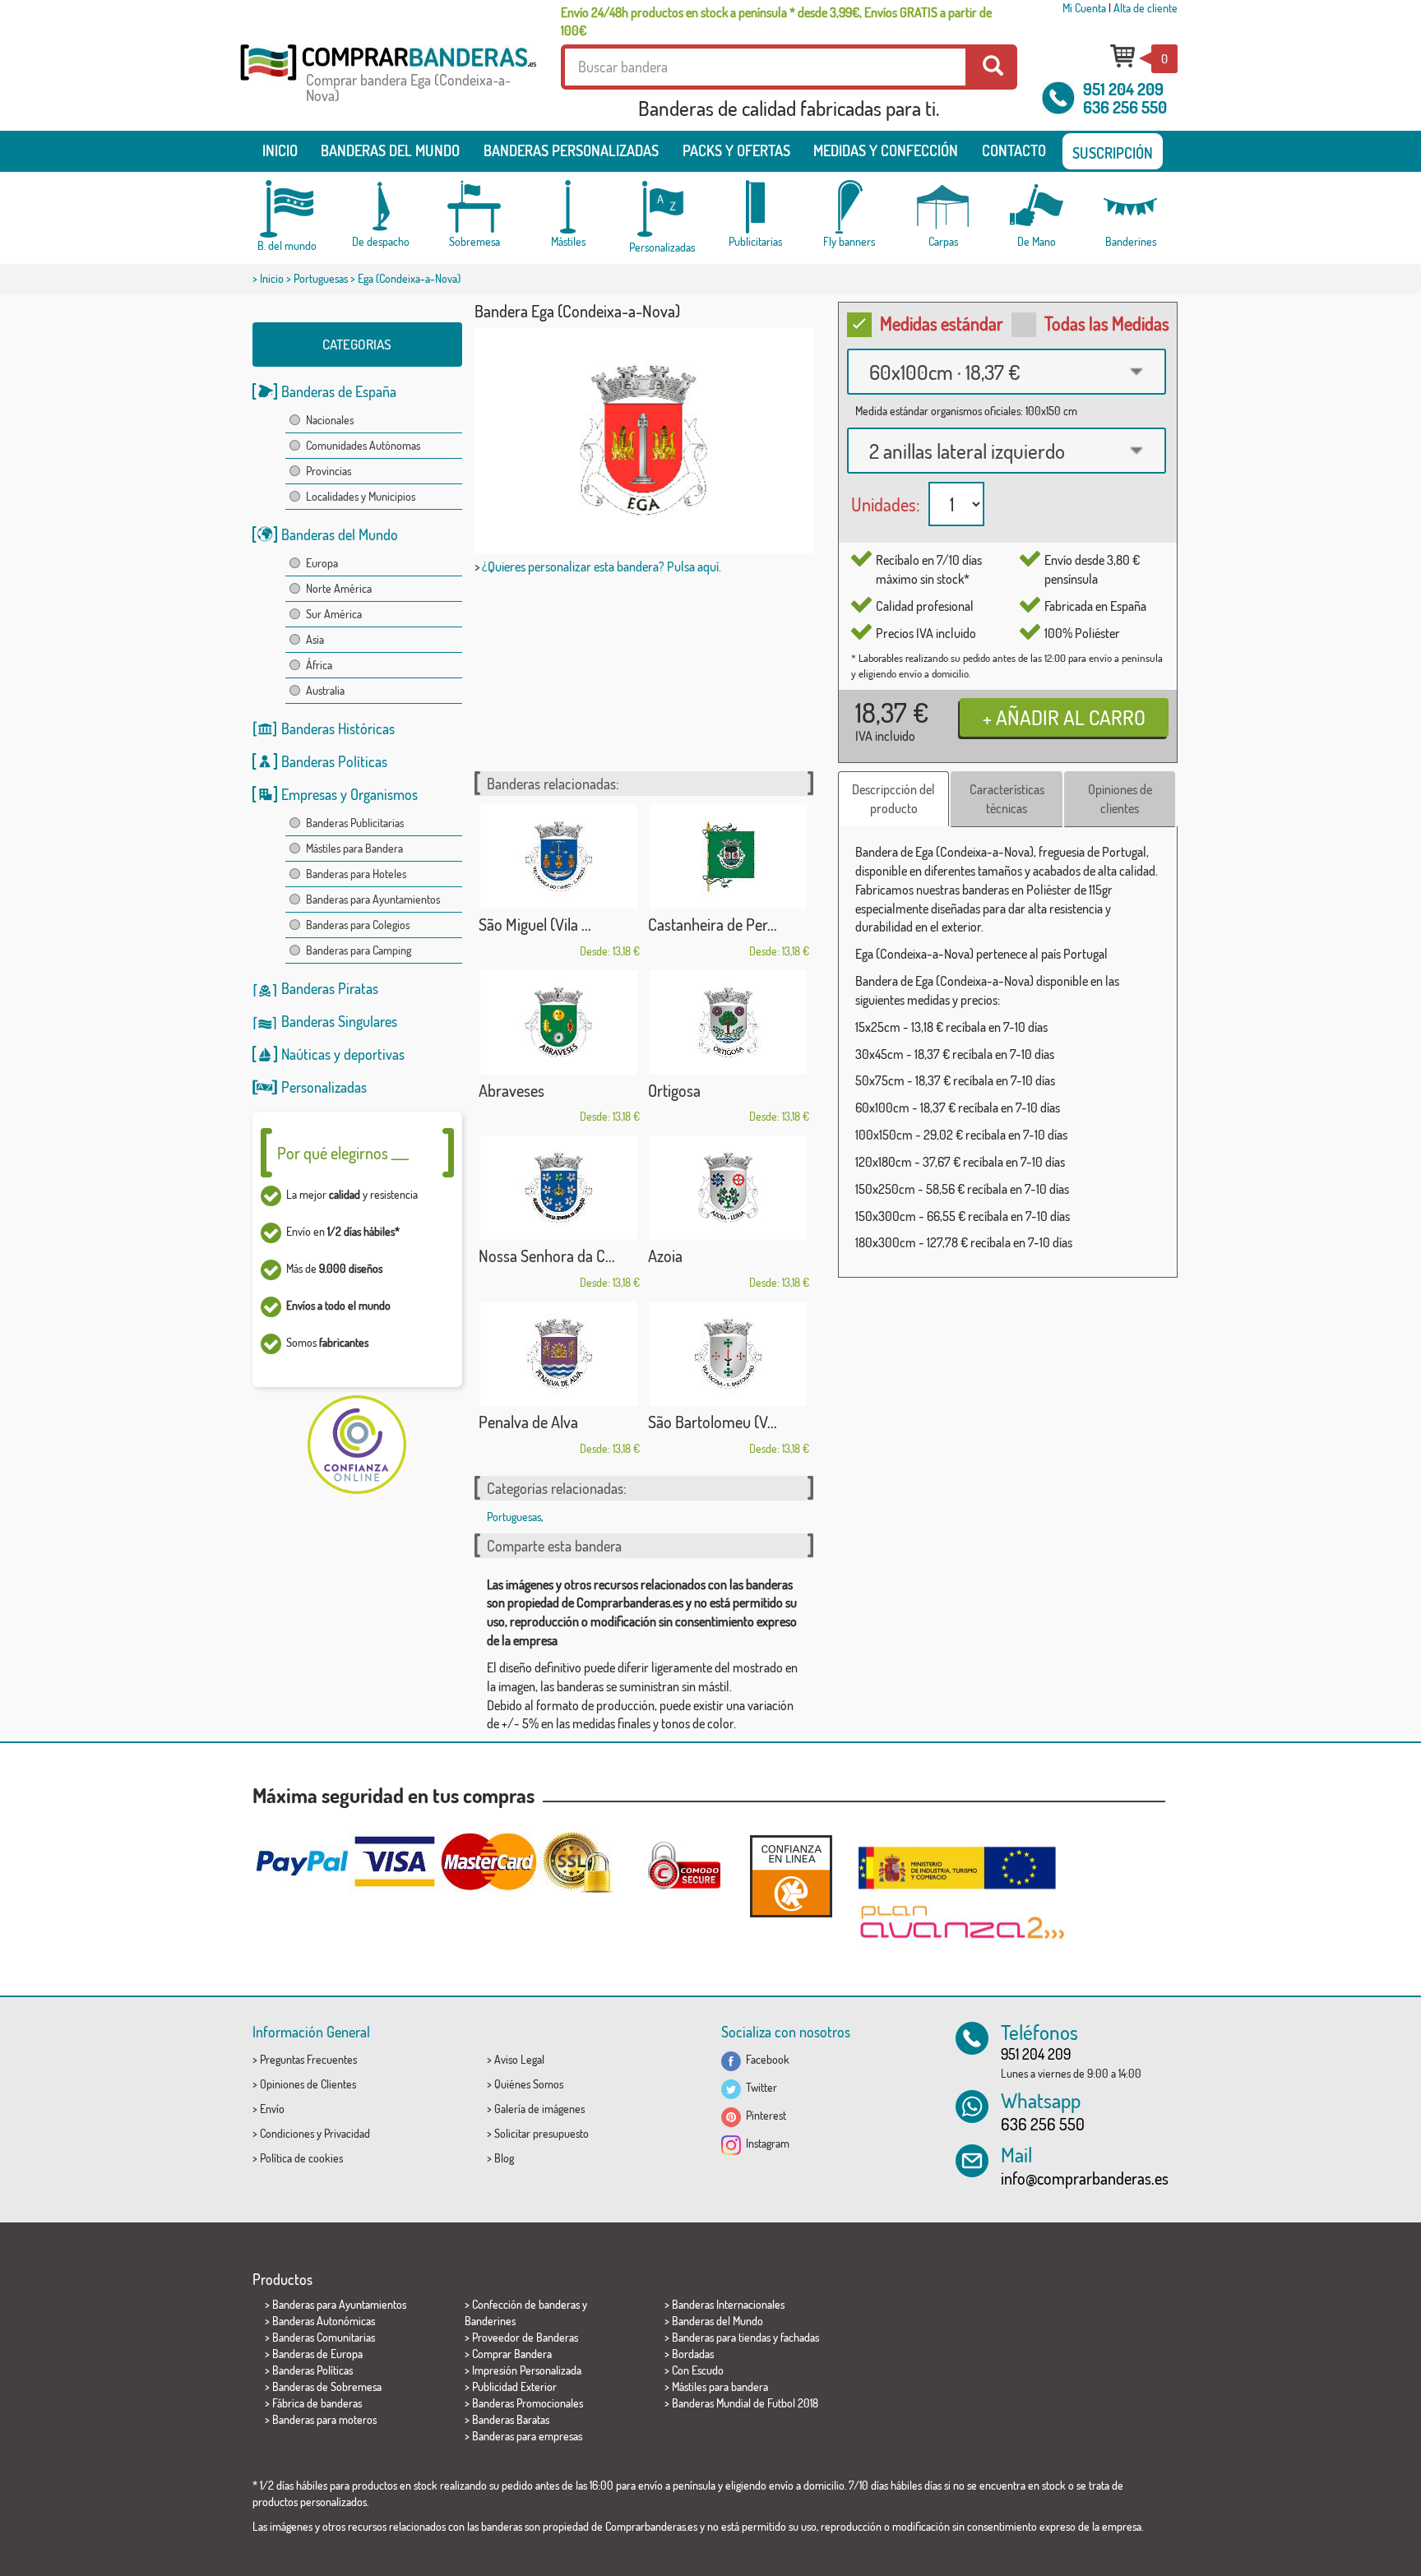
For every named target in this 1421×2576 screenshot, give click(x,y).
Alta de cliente (1146, 8)
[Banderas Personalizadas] (662, 209)
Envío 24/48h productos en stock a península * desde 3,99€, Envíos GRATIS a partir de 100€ (776, 21)
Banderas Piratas (330, 988)
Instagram (765, 2143)
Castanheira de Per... (713, 924)
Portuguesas (321, 278)
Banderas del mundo (390, 150)
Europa (322, 563)
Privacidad (347, 2133)
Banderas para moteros (324, 2419)
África (319, 665)
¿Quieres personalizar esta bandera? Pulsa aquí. (602, 567)
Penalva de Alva (528, 1422)
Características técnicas (1007, 799)
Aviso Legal (519, 2059)
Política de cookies (301, 2158)
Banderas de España (339, 391)
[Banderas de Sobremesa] (474, 207)
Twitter (759, 2087)
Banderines (490, 2321)
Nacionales (330, 420)
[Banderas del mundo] (287, 209)
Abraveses (511, 1090)
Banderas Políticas (334, 761)
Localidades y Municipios (361, 496)
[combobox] (1007, 372)
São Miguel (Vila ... (535, 924)
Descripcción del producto (893, 799)
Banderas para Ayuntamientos (373, 899)
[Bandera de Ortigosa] (729, 1022)
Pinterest (764, 2115)
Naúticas (306, 1054)
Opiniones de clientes (1120, 799)
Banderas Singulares (339, 1021)
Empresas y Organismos (349, 794)
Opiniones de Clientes (308, 2084)
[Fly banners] (849, 207)
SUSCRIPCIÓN (1113, 153)
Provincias (329, 471)
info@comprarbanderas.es (1085, 2178)
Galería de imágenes (539, 2109)
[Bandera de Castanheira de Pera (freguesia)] (729, 856)
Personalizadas (324, 1087)
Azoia (665, 1256)
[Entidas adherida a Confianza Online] (791, 1876)
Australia (325, 690)
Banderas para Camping (359, 950)
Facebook (765, 2059)
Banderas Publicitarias (355, 823)
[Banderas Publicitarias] (756, 207)
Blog (504, 2158)
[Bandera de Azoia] (729, 1188)
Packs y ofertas (736, 150)
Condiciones (287, 2133)
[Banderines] (1131, 207)
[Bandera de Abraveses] (559, 1022)
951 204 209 (1123, 89)
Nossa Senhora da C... (547, 1256)
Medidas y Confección (886, 150)
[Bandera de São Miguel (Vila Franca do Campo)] (559, 856)
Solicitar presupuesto (542, 2133)
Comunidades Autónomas (363, 445)
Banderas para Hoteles (356, 874)
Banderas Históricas (338, 728)
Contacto (1014, 150)
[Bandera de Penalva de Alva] (559, 1354)
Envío (272, 2109)
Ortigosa (674, 1090)
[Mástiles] (568, 207)
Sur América (334, 614)
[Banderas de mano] (1037, 207)
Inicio (280, 150)
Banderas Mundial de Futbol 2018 (745, 2403)
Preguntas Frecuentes (308, 2059)
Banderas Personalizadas (571, 150)
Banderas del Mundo (340, 534)
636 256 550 (1125, 107)
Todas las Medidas (1107, 323)
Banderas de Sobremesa (327, 2386)
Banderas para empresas (527, 2436)
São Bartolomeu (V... (713, 1422)
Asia (315, 639)
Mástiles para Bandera (354, 848)
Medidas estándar (942, 323)
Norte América (339, 588)
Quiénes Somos (529, 2084)
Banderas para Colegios (358, 925)
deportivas (374, 1054)
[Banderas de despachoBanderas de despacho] (381, 207)
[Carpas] (943, 207)
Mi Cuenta (1084, 8)
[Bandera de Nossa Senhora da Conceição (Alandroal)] (559, 1188)
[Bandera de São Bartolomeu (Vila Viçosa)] (729, 1354)
